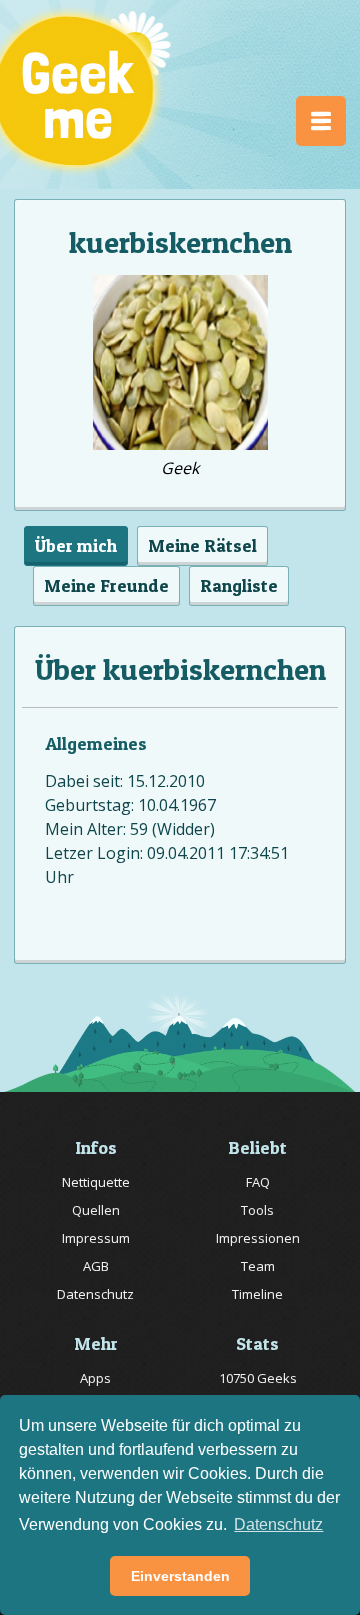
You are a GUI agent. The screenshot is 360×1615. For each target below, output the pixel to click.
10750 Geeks (258, 1378)
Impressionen (258, 1238)
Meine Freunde (106, 585)
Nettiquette (96, 1182)
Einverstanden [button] (180, 1576)
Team (258, 1266)
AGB (96, 1266)
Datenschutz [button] (278, 1524)
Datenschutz (95, 1294)
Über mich (76, 545)
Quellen (96, 1210)
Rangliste (239, 585)
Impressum (96, 1238)
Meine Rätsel (202, 545)
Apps (95, 1378)
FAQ (258, 1182)
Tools (257, 1210)
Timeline (257, 1294)
